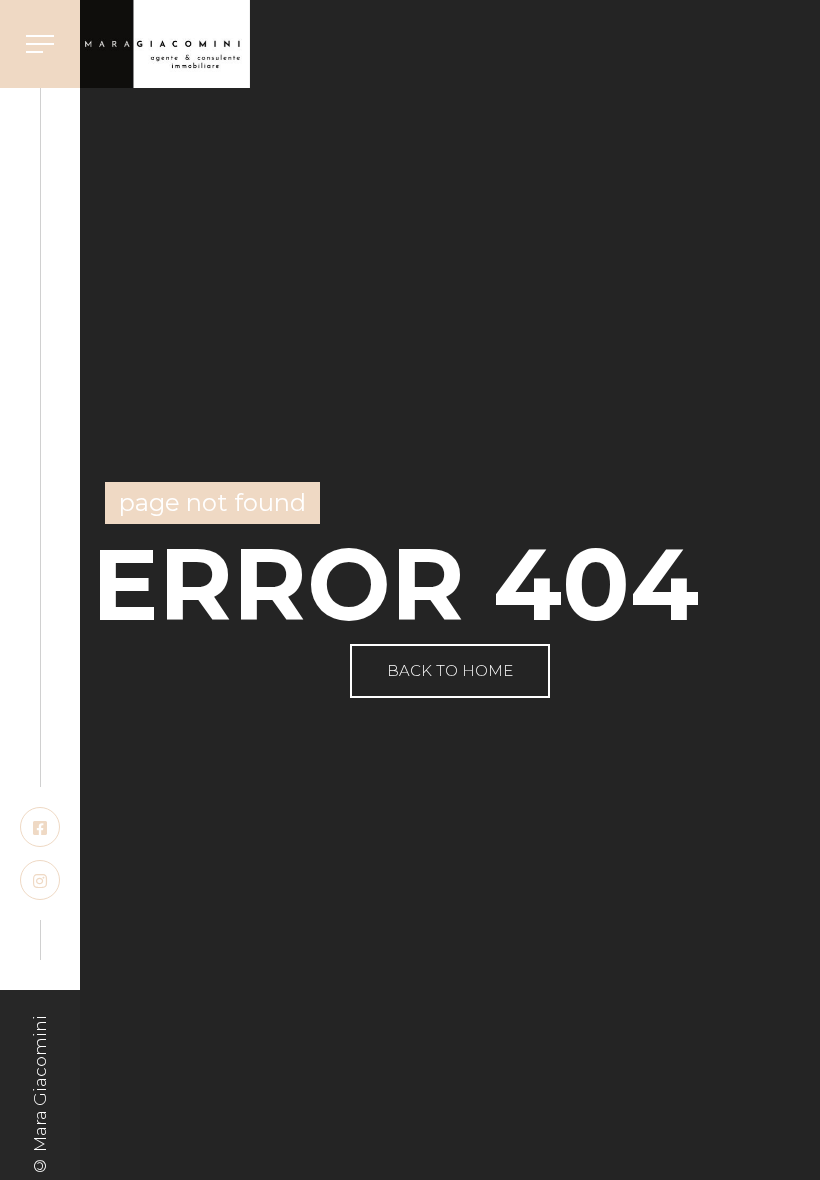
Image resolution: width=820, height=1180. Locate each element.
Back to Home (450, 670)
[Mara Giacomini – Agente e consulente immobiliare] (165, 44)
